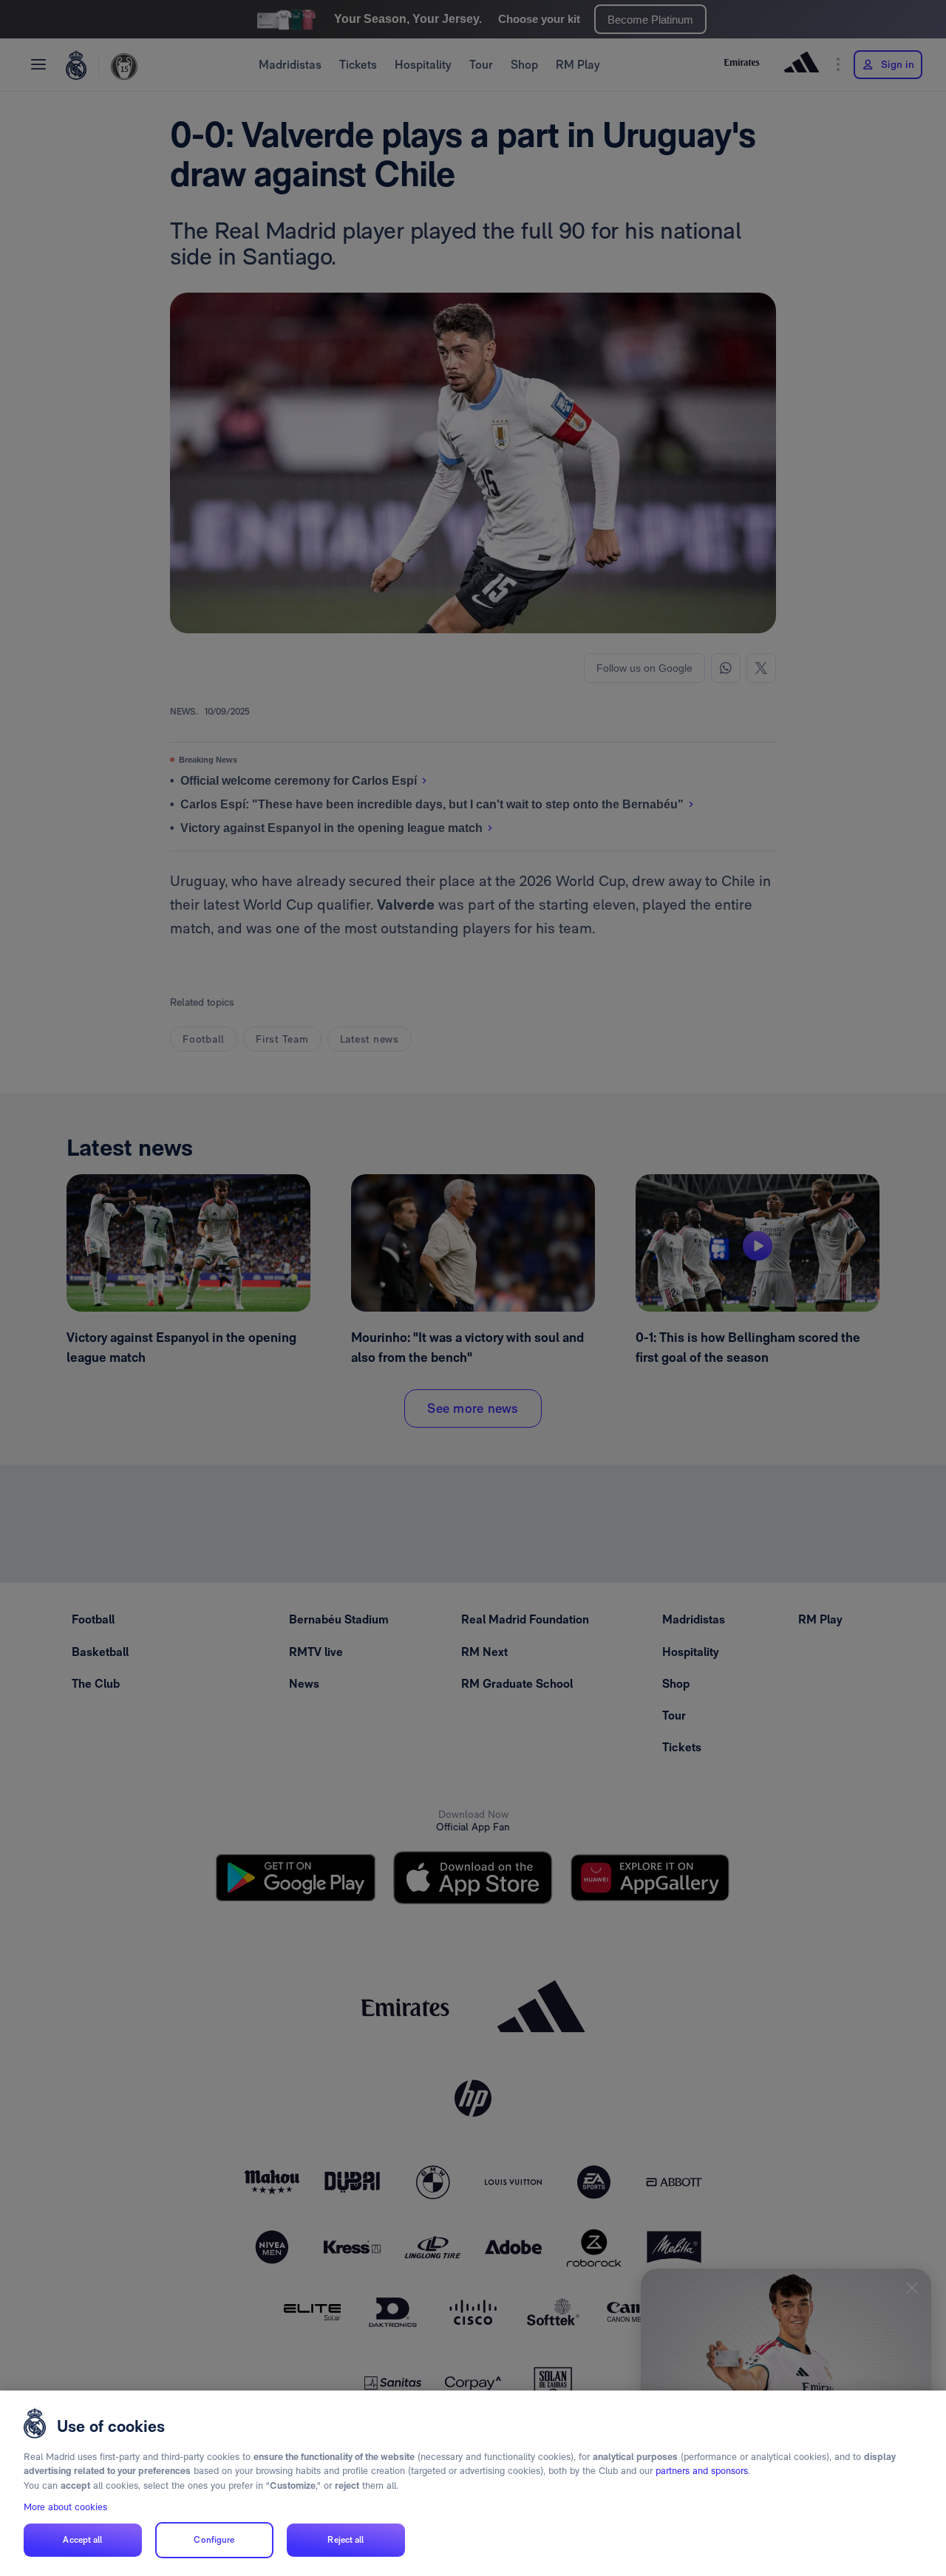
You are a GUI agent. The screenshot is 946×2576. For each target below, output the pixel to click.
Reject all (346, 2540)
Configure (214, 2540)
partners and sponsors (702, 2471)
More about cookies (65, 2507)
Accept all (82, 2540)
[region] (473, 2483)
